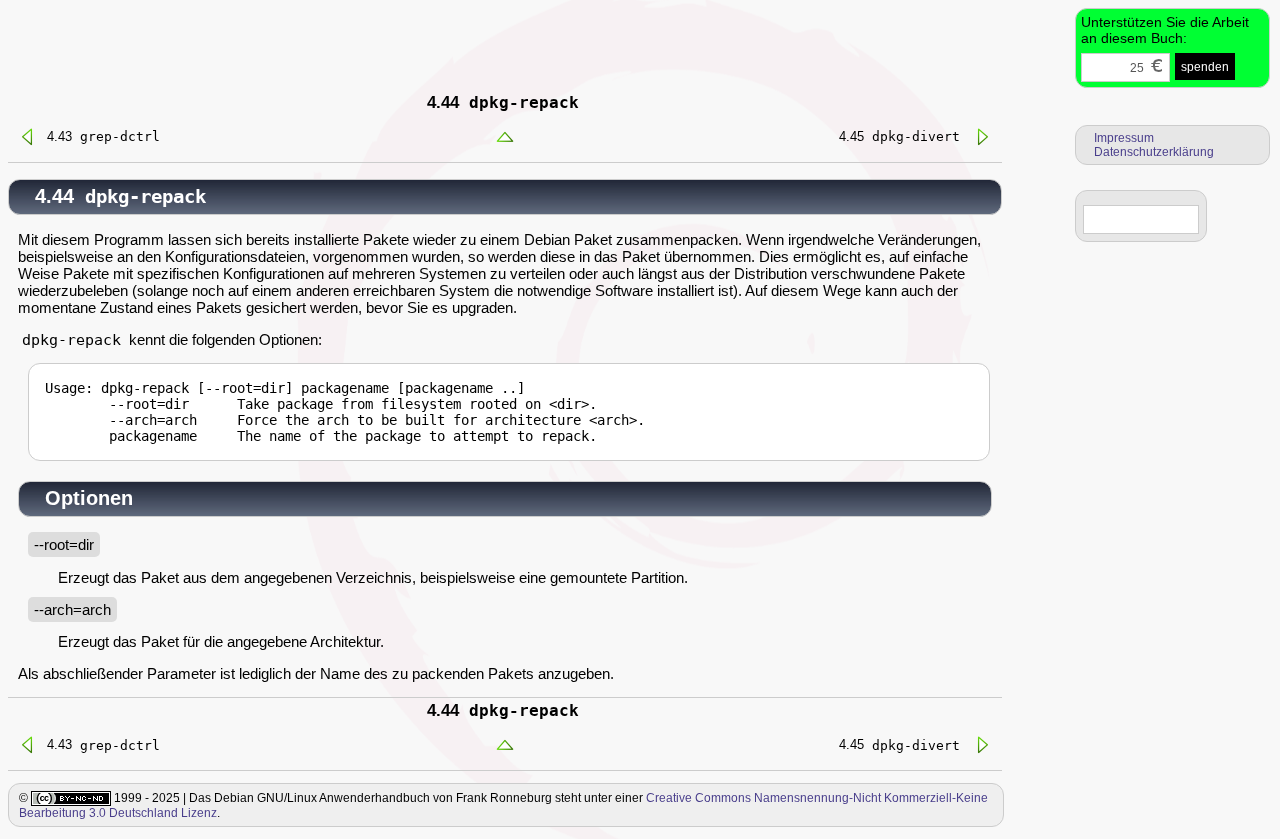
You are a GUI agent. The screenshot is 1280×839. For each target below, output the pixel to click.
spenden (1205, 67)
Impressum (1124, 138)
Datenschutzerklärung (1154, 152)
